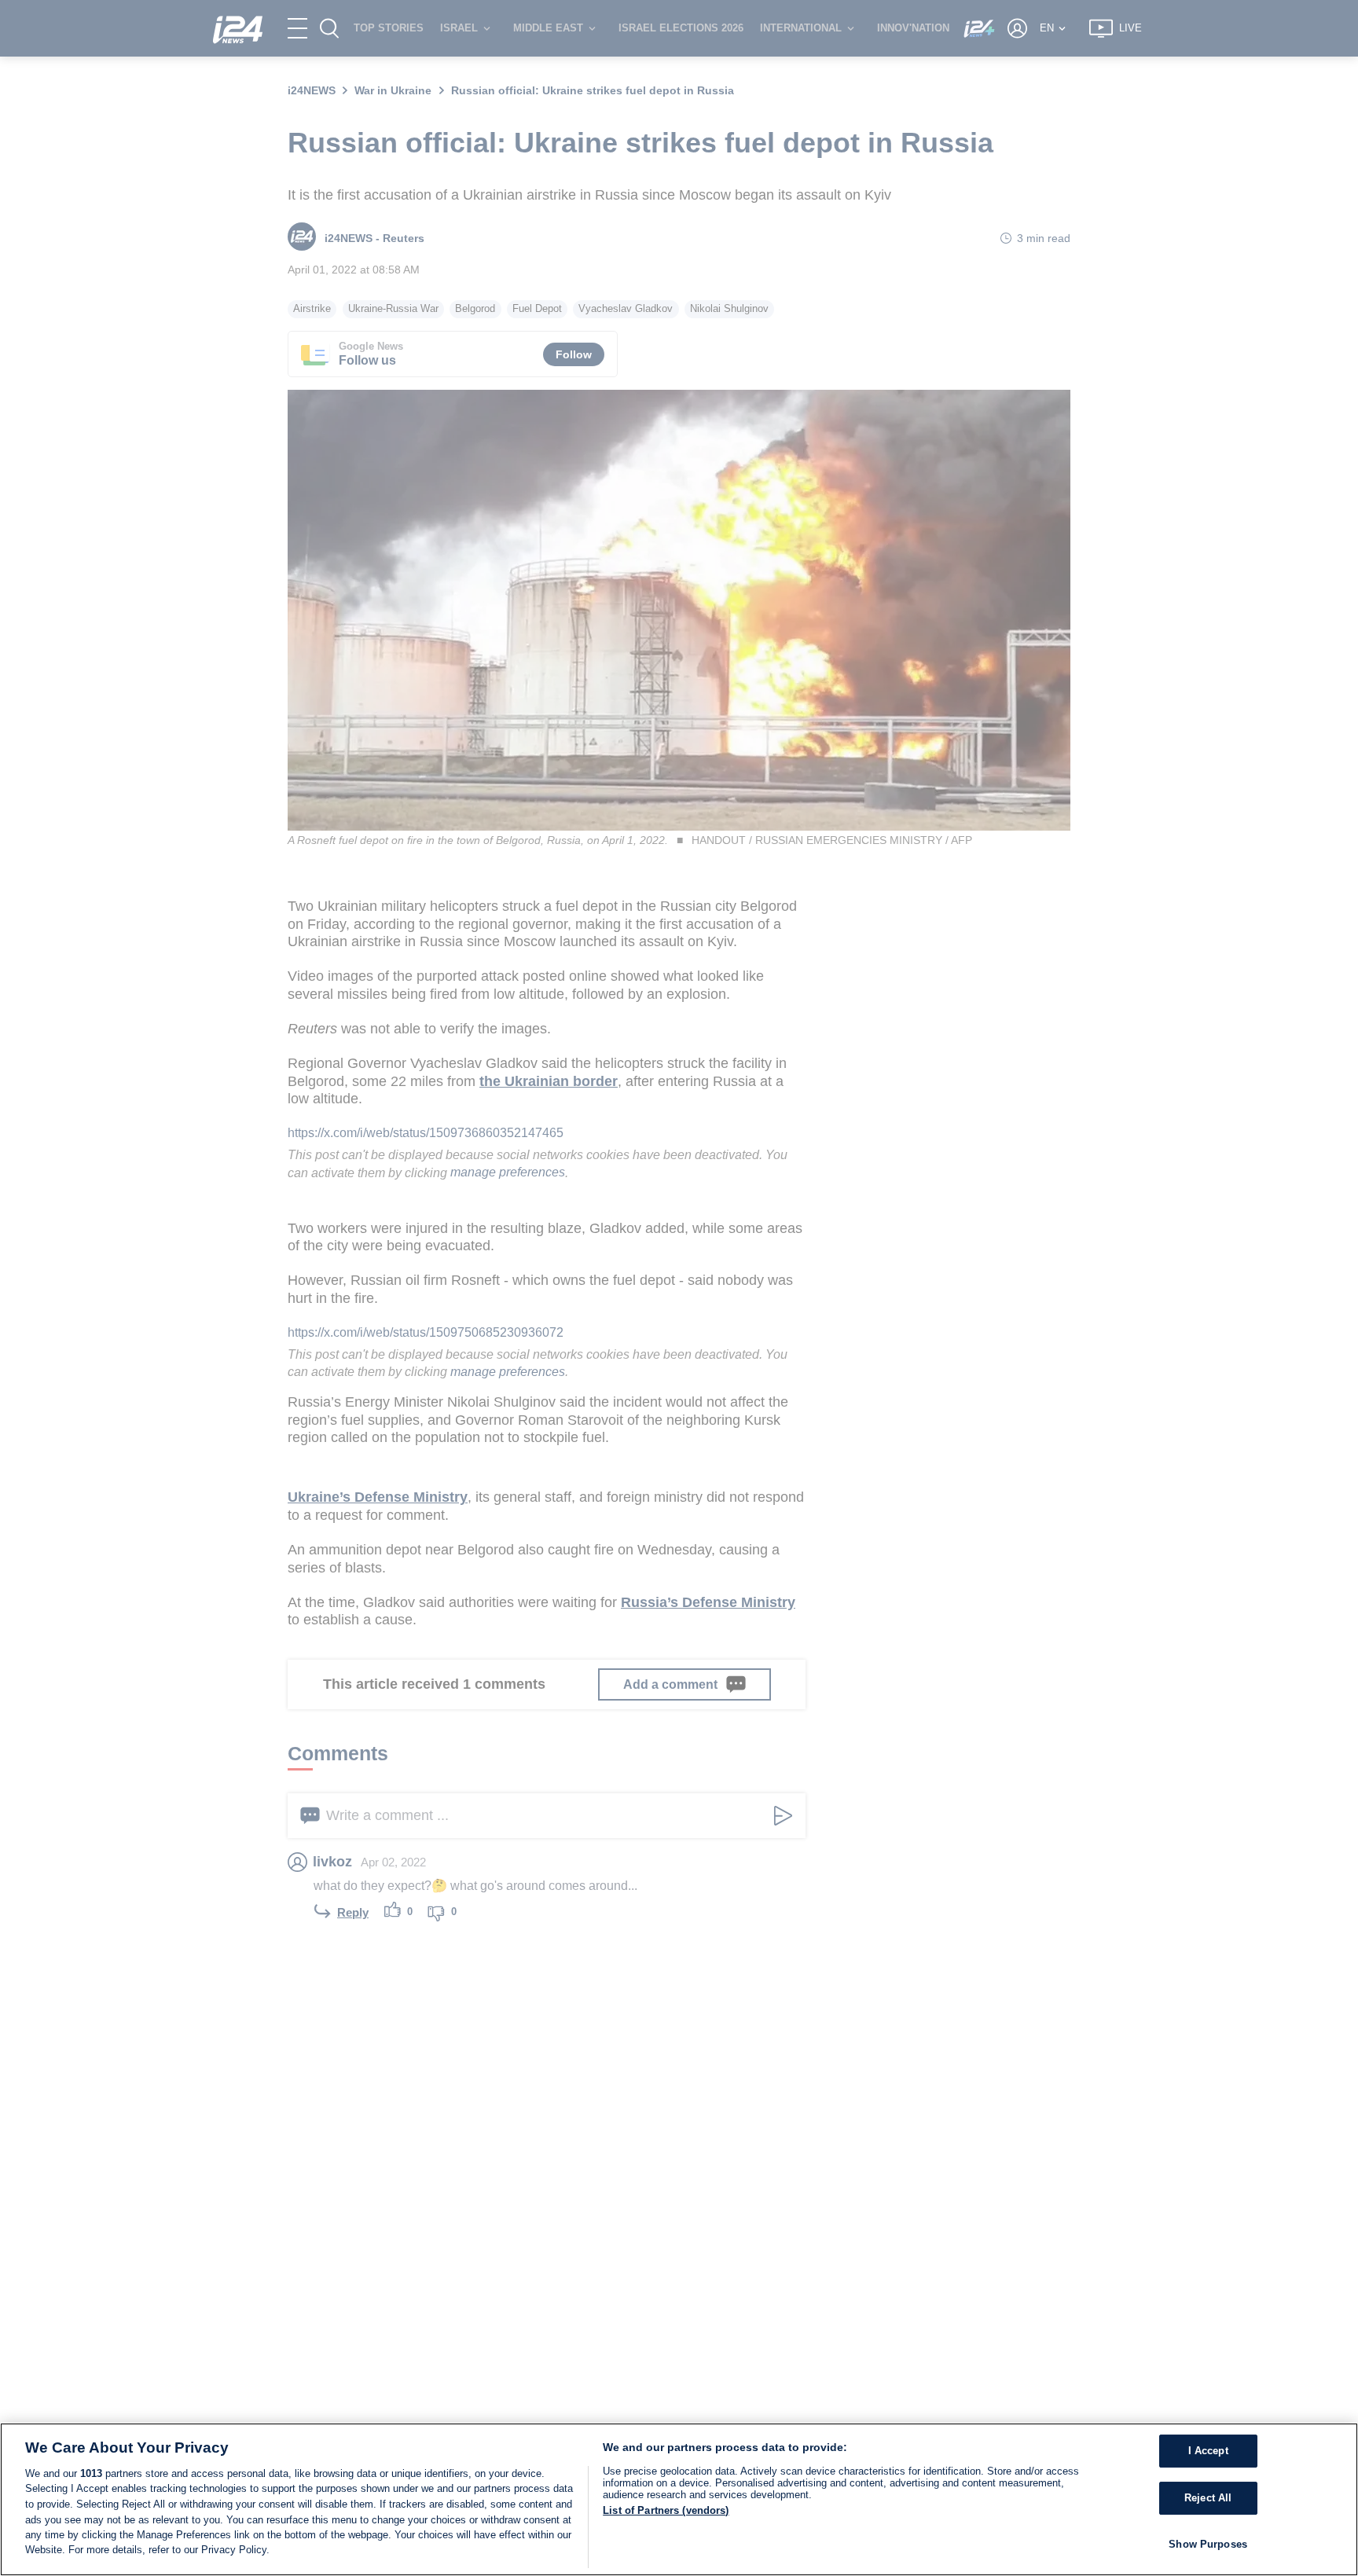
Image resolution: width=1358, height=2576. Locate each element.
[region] (679, 2499)
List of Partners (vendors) (666, 2510)
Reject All (1208, 2498)
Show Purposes (1208, 2544)
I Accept (1208, 2451)
